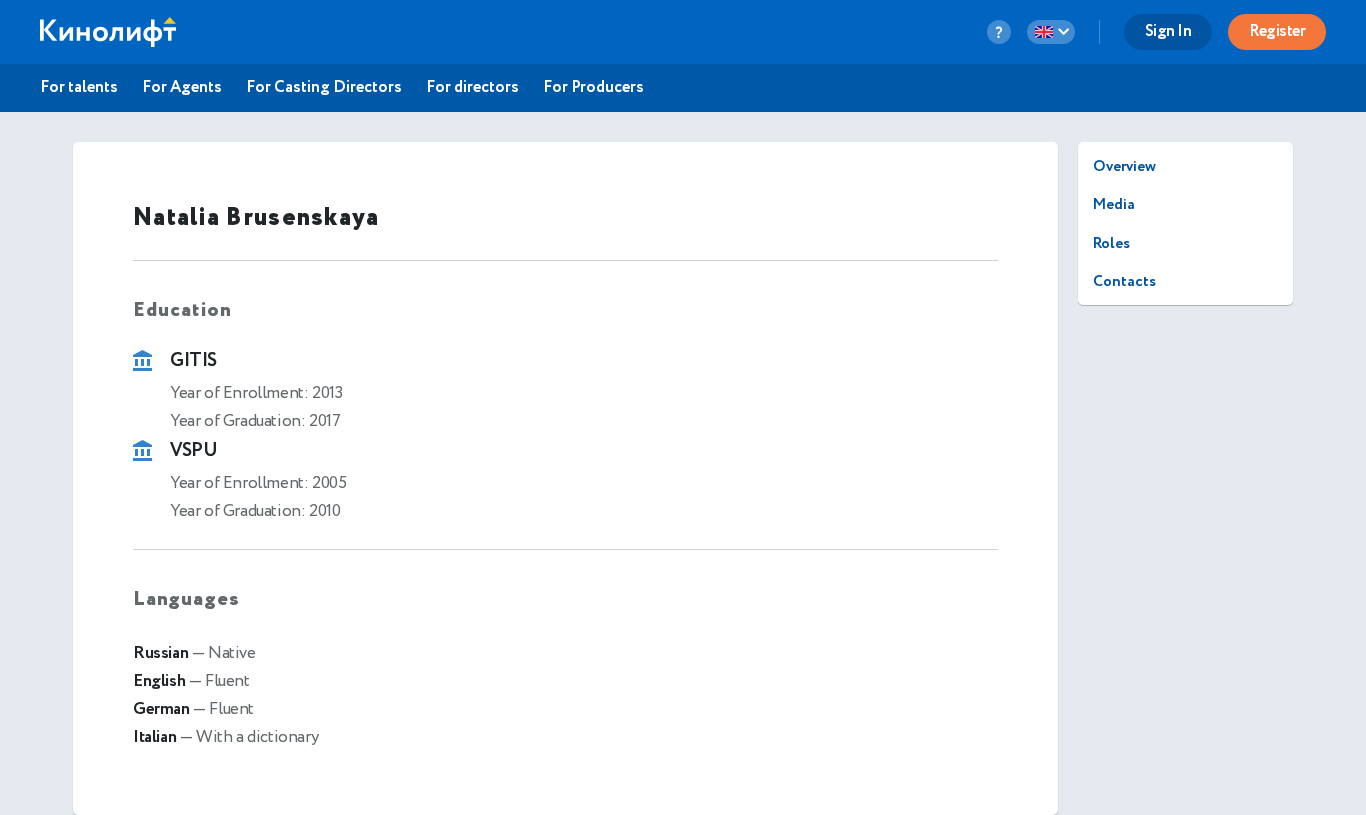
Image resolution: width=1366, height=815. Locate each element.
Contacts (1124, 281)
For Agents (182, 88)
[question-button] (999, 32)
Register (1277, 31)
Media (1114, 204)
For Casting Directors (324, 88)
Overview (1124, 166)
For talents (79, 88)
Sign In (1168, 31)
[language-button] (1051, 32)
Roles (1111, 243)
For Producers (593, 88)
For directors (472, 88)
